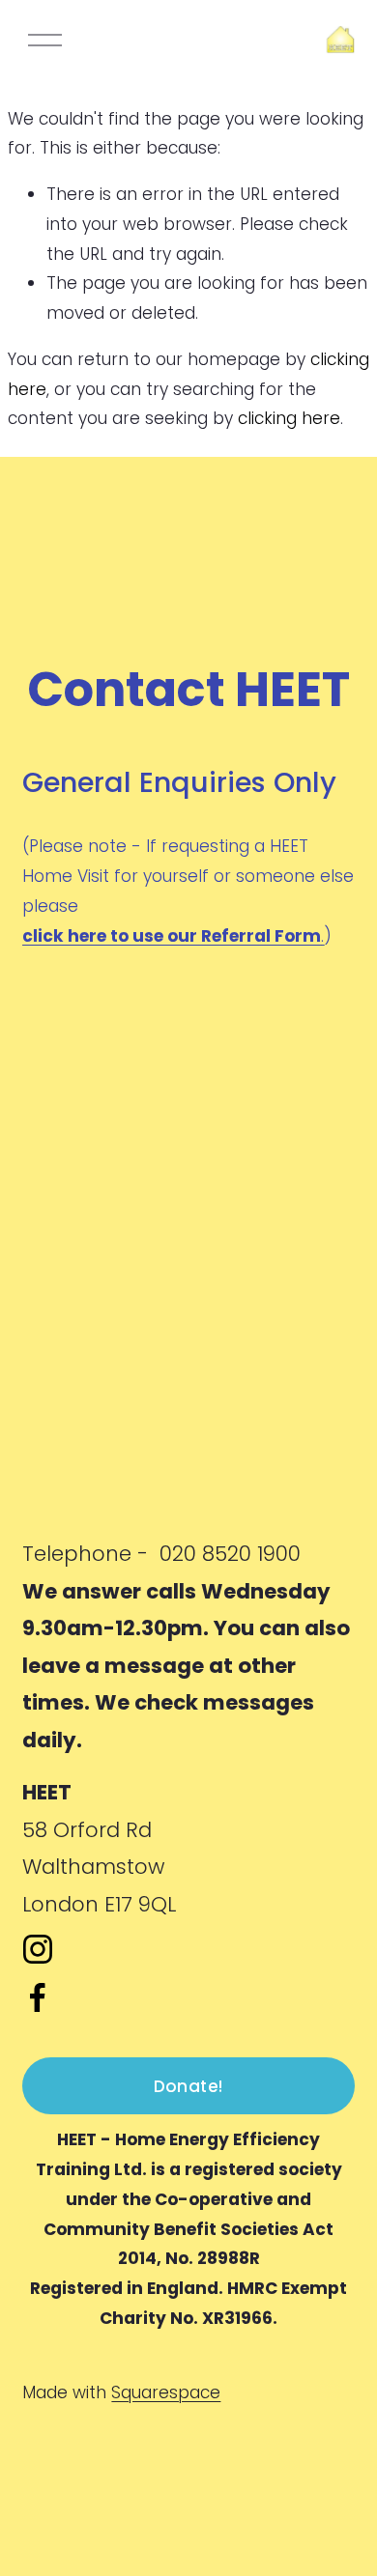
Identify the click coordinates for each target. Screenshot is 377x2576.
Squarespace (166, 2392)
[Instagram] (38, 1949)
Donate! (188, 2086)
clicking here (289, 418)
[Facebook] (38, 1997)
